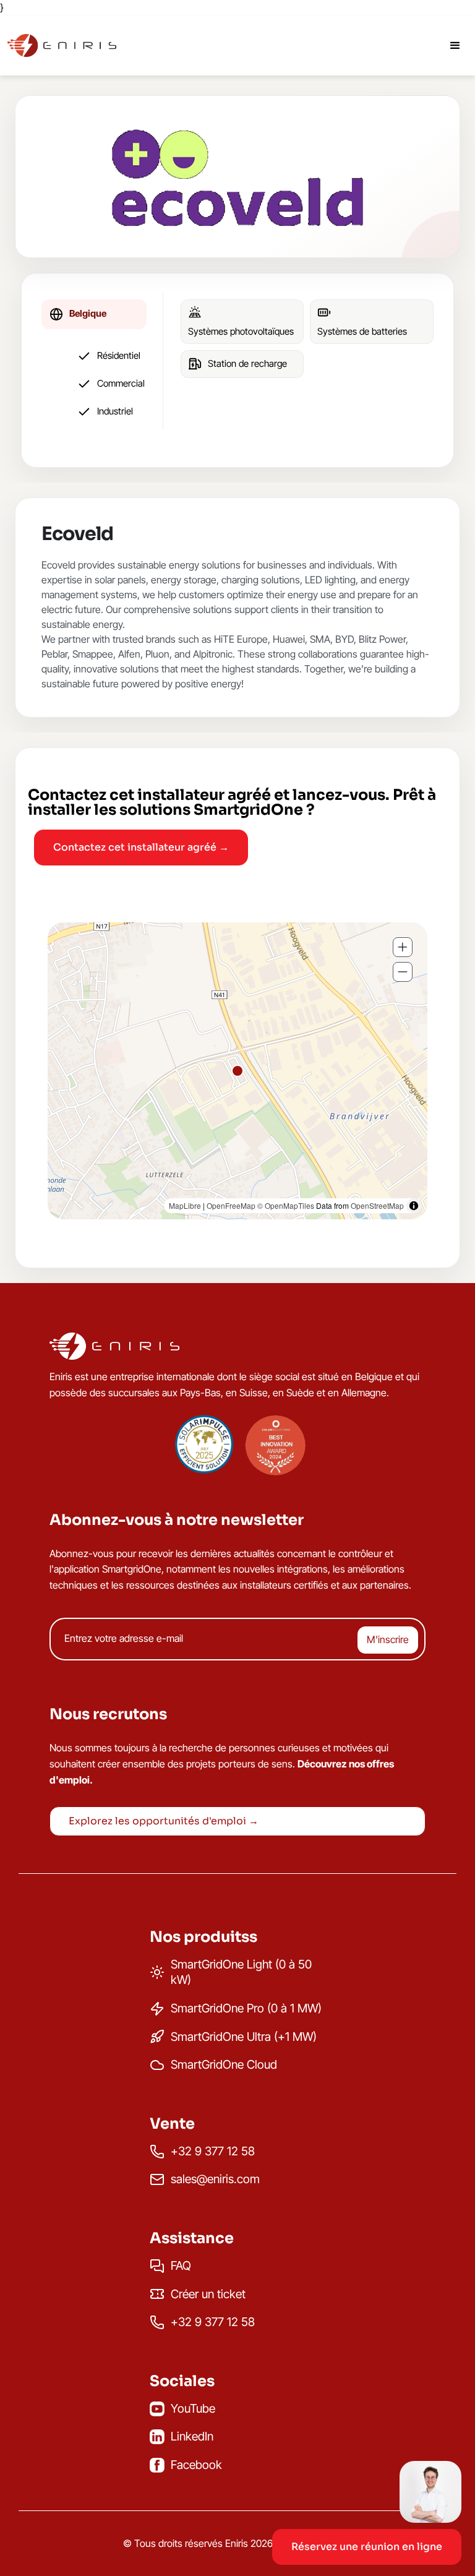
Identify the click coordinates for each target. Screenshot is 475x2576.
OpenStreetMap (377, 1205)
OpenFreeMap (231, 1205)
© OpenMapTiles (286, 1205)
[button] (367, 2516)
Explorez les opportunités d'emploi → (164, 1821)
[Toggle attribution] (414, 1206)
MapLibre (185, 1205)
